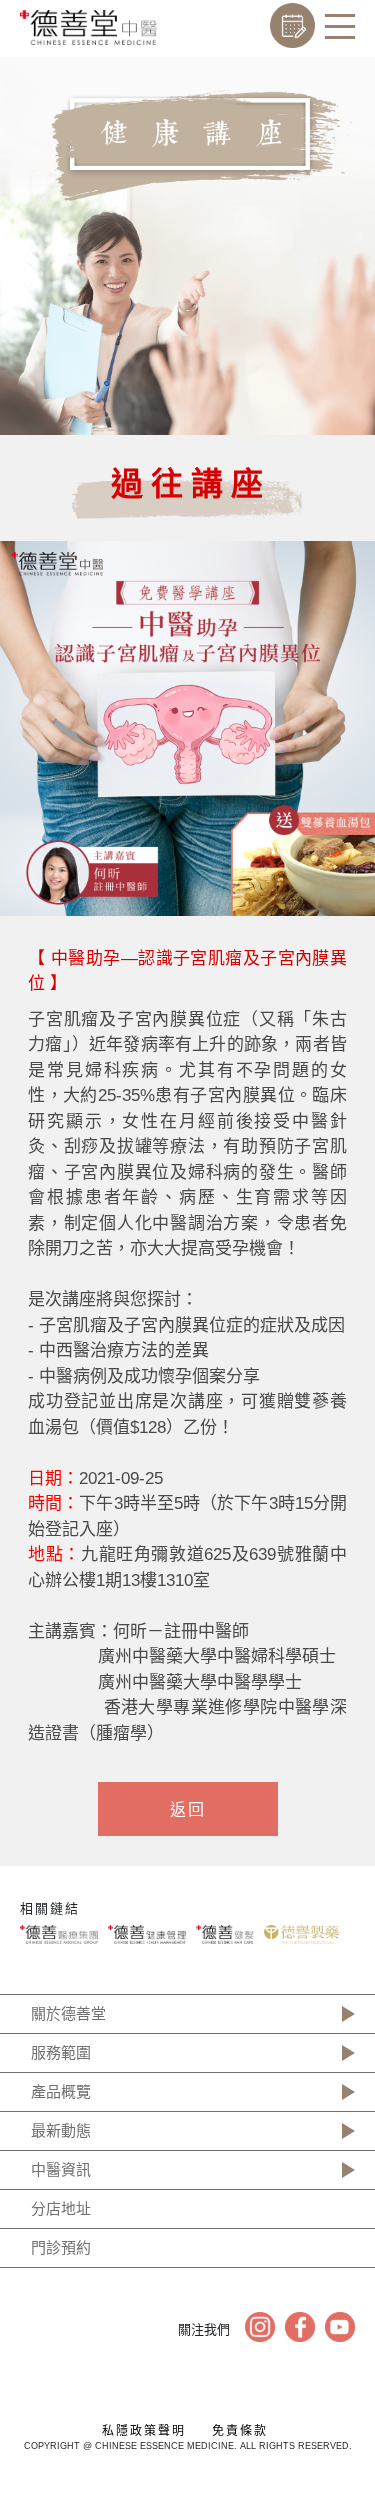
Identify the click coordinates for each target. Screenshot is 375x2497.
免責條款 (240, 2431)
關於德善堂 (68, 2013)
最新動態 (61, 2130)
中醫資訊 (61, 2169)
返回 (188, 1809)
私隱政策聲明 (144, 2431)
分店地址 (61, 2208)
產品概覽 (61, 2091)
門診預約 (61, 2247)
